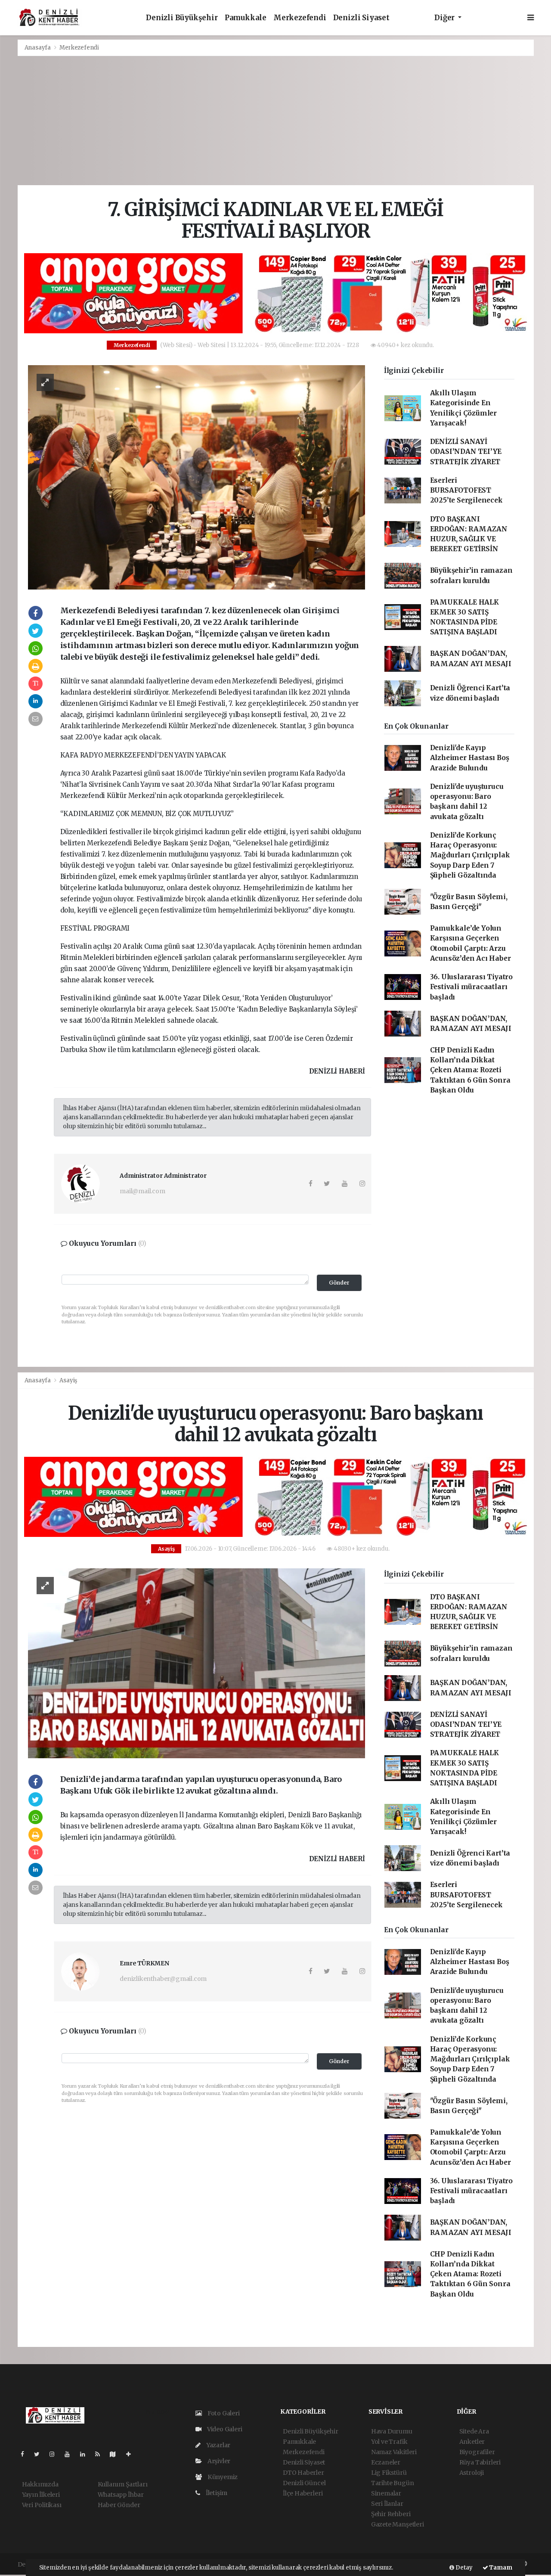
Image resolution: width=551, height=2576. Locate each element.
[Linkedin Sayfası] (86, 2454)
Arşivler (218, 2461)
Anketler (472, 2442)
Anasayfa (38, 48)
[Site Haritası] (116, 2454)
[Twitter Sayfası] (40, 2454)
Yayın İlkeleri (41, 2495)
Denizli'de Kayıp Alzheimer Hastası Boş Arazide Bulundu (470, 758)
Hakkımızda (40, 2484)
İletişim (216, 2493)
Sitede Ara (474, 2431)
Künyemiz (222, 2477)
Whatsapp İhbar (121, 2495)
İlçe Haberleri (303, 2493)
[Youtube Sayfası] (71, 2454)
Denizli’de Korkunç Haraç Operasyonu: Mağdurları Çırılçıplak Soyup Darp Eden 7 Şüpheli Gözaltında (470, 855)
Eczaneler (386, 2462)
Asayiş (68, 1380)
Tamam (500, 2568)
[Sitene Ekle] (132, 2454)
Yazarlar (218, 2445)
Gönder (339, 1283)
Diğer (445, 18)
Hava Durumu (392, 2431)
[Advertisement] (275, 121)
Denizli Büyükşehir (182, 18)
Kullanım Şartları (123, 2484)
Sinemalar (386, 2493)
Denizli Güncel (304, 2483)
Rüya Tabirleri (480, 2462)
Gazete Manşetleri (398, 2524)
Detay (463, 2568)
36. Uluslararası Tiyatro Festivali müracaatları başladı (471, 987)
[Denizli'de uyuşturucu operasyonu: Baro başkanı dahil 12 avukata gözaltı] (197, 1663)
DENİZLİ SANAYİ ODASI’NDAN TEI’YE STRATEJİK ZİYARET (466, 452)
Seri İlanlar (387, 2504)
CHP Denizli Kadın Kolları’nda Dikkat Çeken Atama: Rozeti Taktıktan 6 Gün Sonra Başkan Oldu (470, 1070)
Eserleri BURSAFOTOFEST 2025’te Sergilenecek (466, 490)
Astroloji (472, 2473)
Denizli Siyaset (361, 18)
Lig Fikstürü (389, 2473)
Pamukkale (246, 18)
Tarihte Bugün (393, 2483)
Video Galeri (224, 2429)
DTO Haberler (303, 2473)
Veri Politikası (42, 2505)
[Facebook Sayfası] (26, 2454)
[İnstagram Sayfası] (56, 2454)
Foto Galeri (223, 2413)
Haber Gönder (119, 2505)
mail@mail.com (142, 1191)
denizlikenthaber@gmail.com (163, 1979)
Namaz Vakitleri (394, 2452)
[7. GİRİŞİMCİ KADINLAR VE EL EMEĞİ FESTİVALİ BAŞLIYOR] (197, 477)
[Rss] (101, 2454)
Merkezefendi (300, 18)
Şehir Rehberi (391, 2514)
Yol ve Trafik (389, 2442)
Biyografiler (477, 2452)
